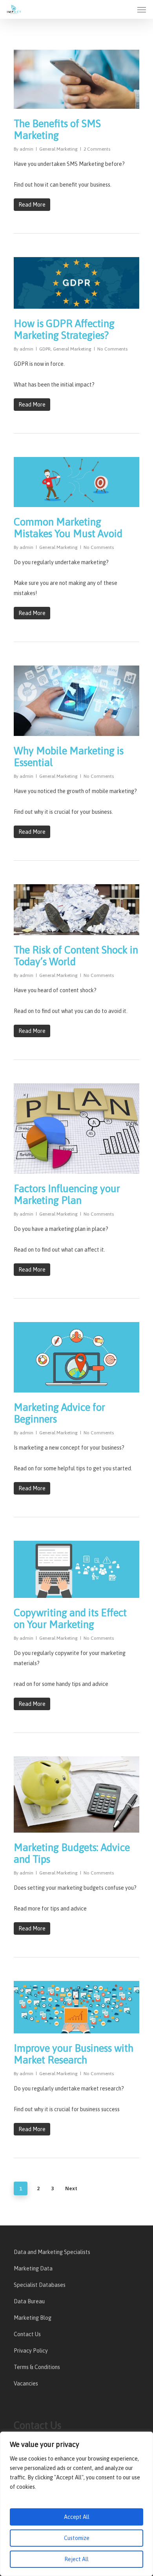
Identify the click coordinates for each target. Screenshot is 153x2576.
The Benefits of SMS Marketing (57, 130)
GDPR (45, 349)
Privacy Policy (31, 2351)
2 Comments (97, 149)
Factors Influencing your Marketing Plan (67, 1194)
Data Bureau (29, 2301)
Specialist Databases (40, 2285)
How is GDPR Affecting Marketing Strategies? (64, 329)
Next (71, 2188)
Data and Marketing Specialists (52, 2252)
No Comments (112, 349)
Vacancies (26, 2384)
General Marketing (58, 149)
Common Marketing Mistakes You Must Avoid (68, 528)
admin (26, 149)
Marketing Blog (33, 2318)
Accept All (77, 2517)
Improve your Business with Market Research (74, 2054)
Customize (77, 2538)
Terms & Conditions (37, 2367)
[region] (76, 2504)
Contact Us (27, 2334)
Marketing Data (33, 2268)
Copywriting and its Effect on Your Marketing (70, 1619)
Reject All (76, 2559)
